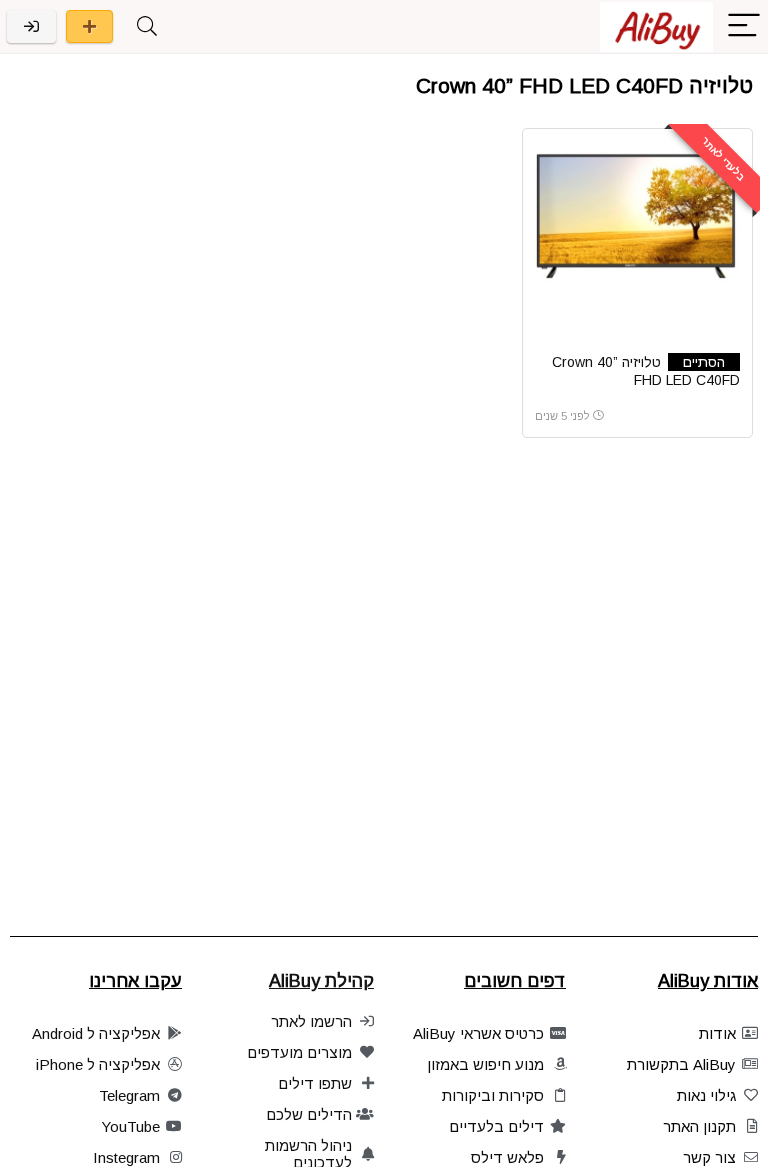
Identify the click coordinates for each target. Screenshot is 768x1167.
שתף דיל (89, 26)
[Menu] (744, 26)
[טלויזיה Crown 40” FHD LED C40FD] (637, 216)
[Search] (147, 26)
